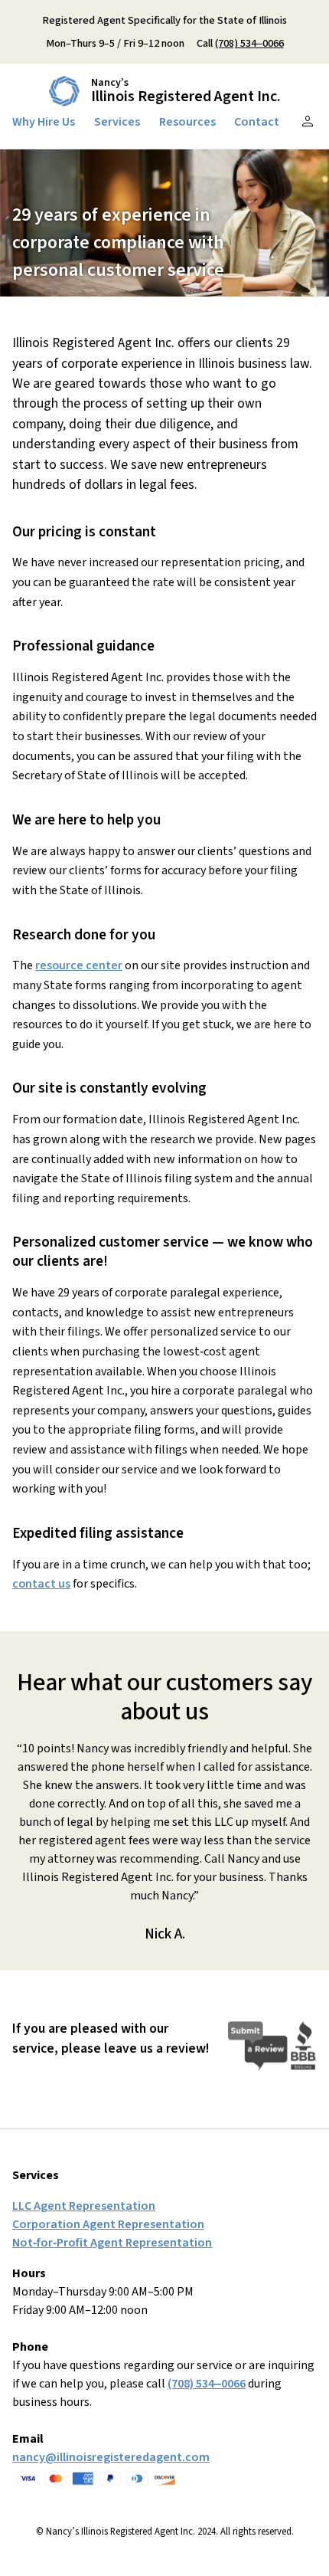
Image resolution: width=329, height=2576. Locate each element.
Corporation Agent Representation (108, 2224)
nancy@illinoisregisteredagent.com (111, 2457)
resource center (79, 965)
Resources (187, 122)
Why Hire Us (44, 122)
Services (117, 122)
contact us (41, 1584)
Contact (257, 122)
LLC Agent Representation (84, 2206)
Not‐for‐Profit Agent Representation (112, 2243)
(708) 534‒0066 (249, 43)
